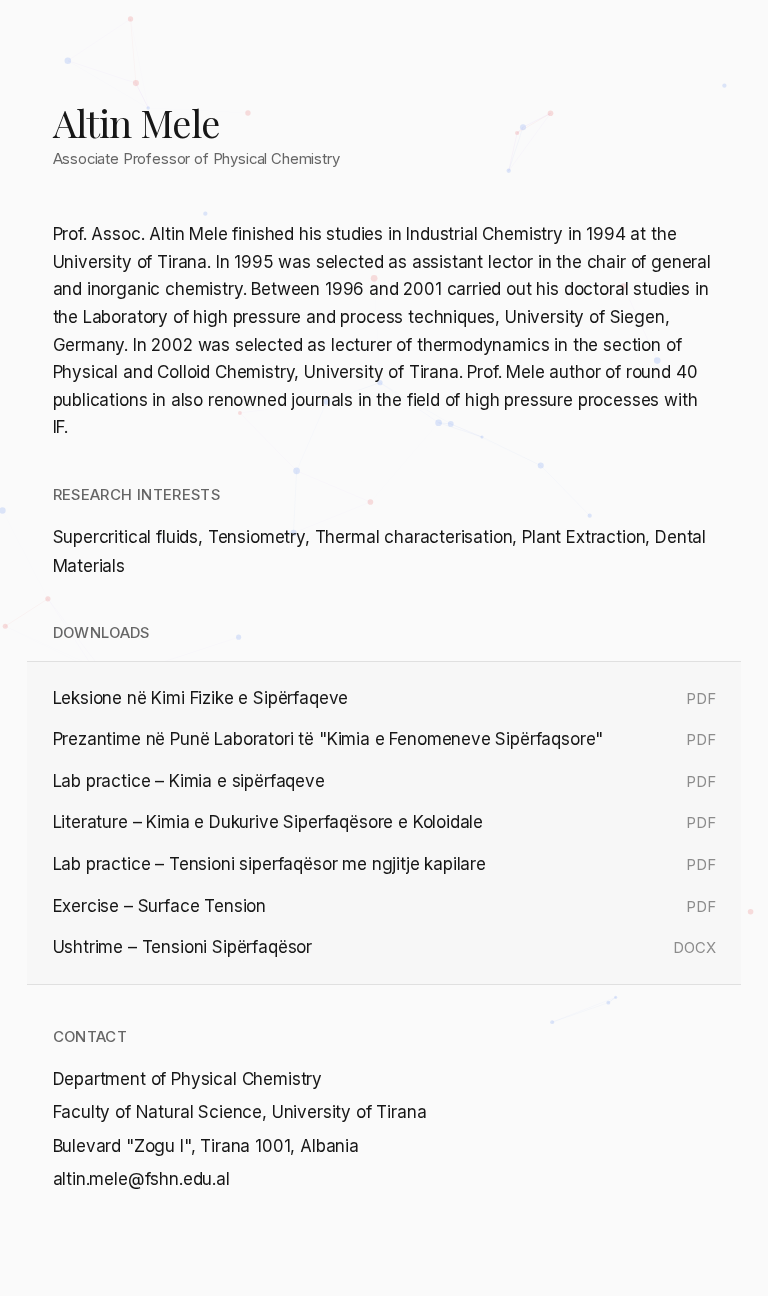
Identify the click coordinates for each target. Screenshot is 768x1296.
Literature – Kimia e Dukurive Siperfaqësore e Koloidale (268, 822)
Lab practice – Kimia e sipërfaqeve (189, 781)
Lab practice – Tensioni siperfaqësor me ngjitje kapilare (269, 864)
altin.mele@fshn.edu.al (141, 1179)
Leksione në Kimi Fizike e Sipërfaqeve (201, 698)
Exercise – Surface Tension (160, 906)
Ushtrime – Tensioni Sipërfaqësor (183, 947)
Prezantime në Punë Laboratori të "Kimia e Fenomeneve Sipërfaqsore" (328, 739)
